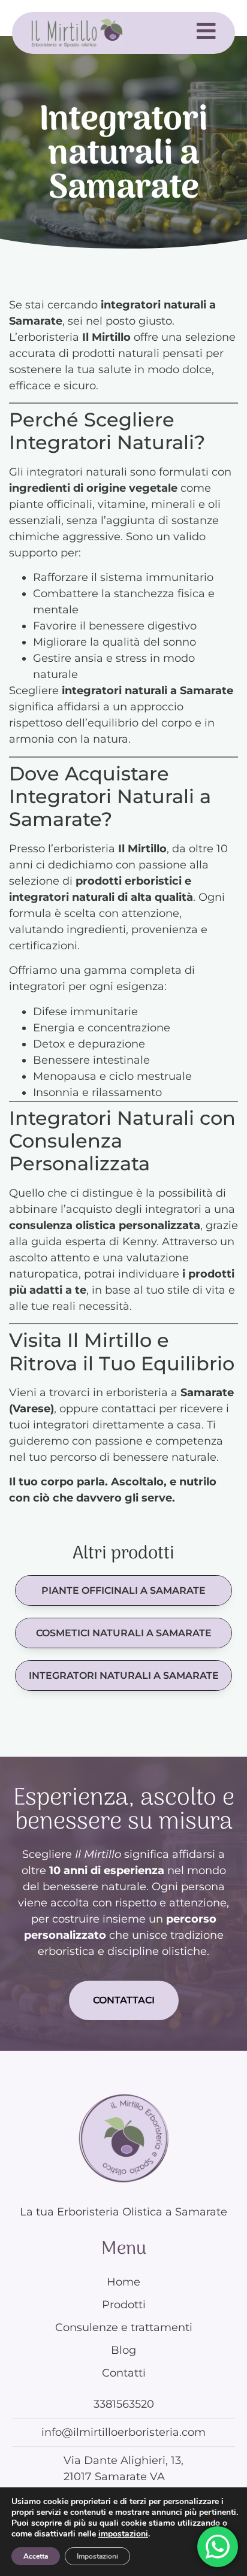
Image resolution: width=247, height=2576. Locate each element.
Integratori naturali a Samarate (124, 1676)
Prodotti (124, 2305)
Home (123, 2282)
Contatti (124, 2373)
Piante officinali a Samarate (123, 1590)
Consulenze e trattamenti (124, 2327)
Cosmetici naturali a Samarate (124, 1633)
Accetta (36, 2556)
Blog (123, 2350)
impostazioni (123, 2534)
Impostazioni (97, 2556)
